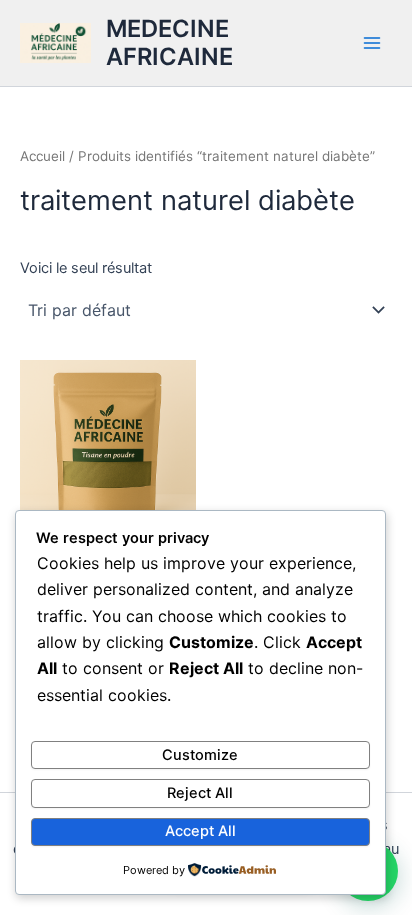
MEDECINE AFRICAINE (169, 42)
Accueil (42, 156)
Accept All (200, 831)
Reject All (200, 793)
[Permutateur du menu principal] (372, 43)
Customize (200, 755)
